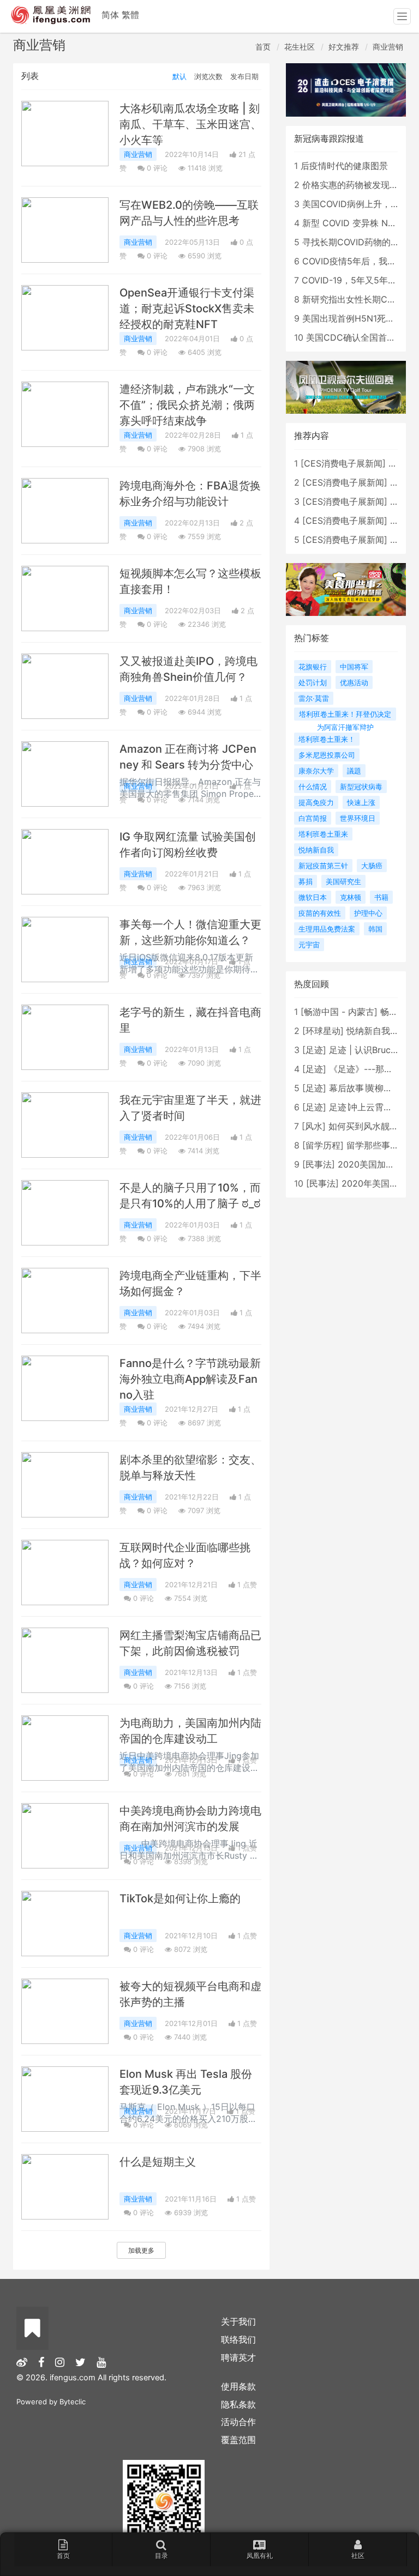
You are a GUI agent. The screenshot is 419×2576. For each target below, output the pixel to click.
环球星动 (323, 1031)
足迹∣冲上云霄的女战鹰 (374, 1107)
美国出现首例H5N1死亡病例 (357, 318)
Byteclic (73, 2402)
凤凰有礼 (260, 2556)
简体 (110, 15)
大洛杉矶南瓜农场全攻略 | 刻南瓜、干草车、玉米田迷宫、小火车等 (190, 124)
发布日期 (244, 76)
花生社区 (300, 47)
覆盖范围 (238, 2440)
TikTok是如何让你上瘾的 (180, 1898)
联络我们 (238, 2339)
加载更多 (141, 2250)
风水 (314, 1126)
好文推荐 (344, 47)
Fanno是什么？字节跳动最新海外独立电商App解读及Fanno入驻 (190, 1379)
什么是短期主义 (158, 2162)
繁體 (130, 15)
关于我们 (238, 2321)
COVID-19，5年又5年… (348, 280)
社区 (358, 2556)
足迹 (314, 1050)
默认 (179, 76)
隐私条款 (238, 2404)
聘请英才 (238, 2357)
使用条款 (238, 2386)
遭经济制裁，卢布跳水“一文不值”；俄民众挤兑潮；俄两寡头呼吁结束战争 (187, 405)
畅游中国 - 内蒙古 (339, 1012)
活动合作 (238, 2422)
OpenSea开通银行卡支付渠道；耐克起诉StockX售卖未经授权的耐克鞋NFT (187, 309)
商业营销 (388, 47)
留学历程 (323, 1145)
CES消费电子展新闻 (343, 463)
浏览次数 (208, 76)
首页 (263, 47)
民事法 (319, 1164)
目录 (161, 2556)
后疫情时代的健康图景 (344, 166)
